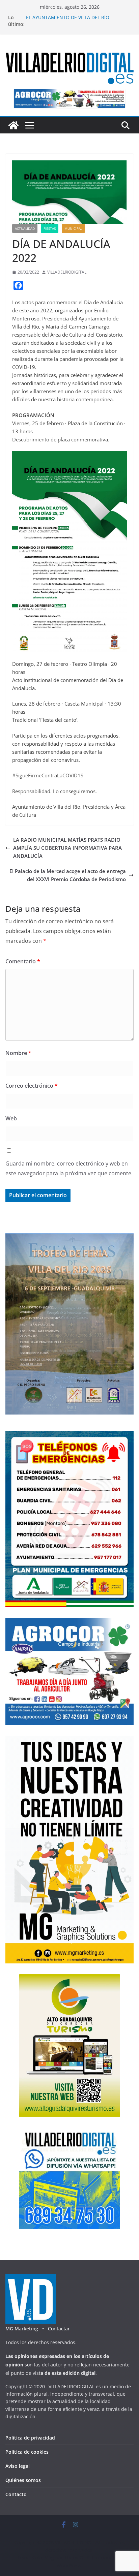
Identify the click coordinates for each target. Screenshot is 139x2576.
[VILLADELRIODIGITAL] (13, 125)
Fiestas (50, 228)
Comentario (23, 961)
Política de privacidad (30, 2438)
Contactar (59, 2329)
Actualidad (25, 228)
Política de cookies (27, 2452)
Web (11, 1118)
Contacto (16, 2494)
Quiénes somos (23, 2480)
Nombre (18, 1053)
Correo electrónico (32, 1086)
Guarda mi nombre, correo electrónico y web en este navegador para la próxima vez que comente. (69, 1168)
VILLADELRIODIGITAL (67, 272)
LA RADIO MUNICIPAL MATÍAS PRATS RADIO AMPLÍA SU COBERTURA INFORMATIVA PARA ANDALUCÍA (67, 848)
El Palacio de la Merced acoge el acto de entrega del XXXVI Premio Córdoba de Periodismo (68, 875)
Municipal (73, 228)
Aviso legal (18, 2466)
